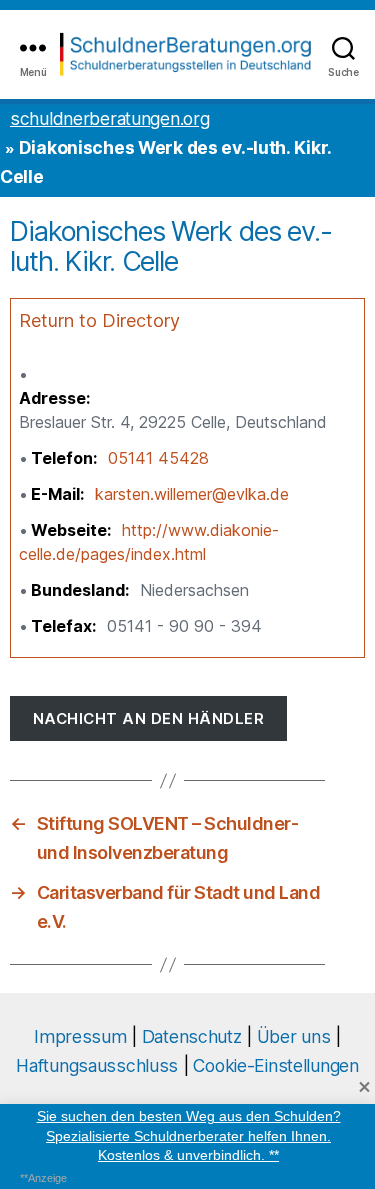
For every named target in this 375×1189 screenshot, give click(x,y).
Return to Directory (99, 320)
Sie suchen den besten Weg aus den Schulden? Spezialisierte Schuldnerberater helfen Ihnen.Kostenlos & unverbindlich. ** (188, 1135)
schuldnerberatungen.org (109, 118)
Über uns (294, 1036)
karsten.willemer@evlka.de (192, 494)
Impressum (80, 1036)
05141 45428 (158, 458)
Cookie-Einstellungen (275, 1065)
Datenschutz (192, 1036)
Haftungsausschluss (97, 1065)
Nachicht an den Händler (149, 718)
